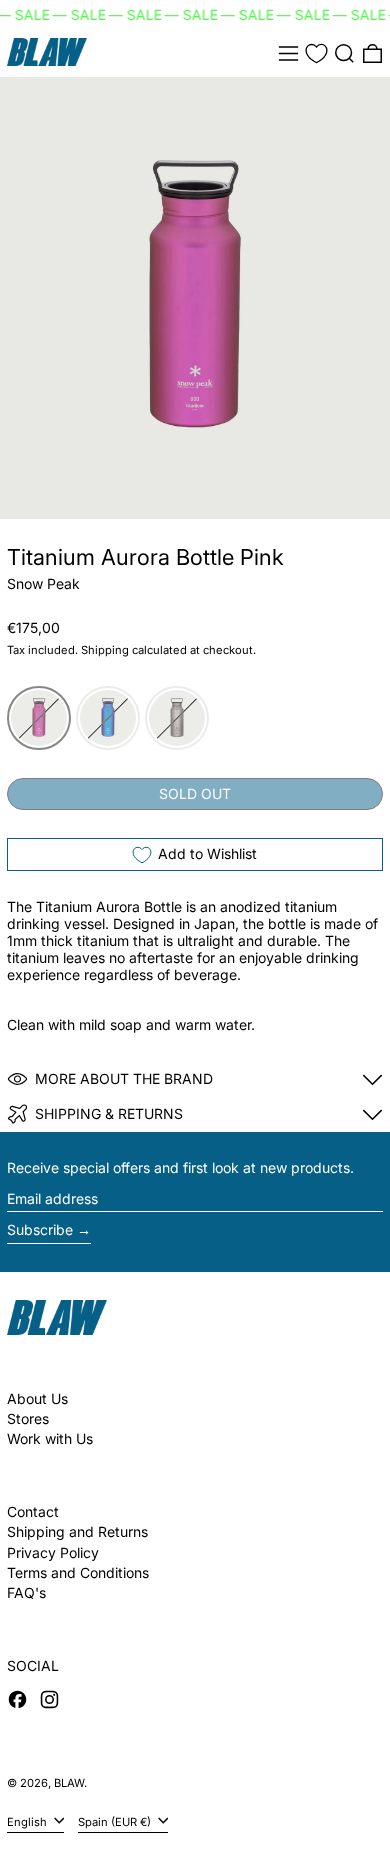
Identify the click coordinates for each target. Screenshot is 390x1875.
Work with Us (50, 1438)
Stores (28, 1418)
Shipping (105, 650)
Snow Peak (43, 583)
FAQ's (26, 1592)
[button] (344, 53)
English (28, 1821)
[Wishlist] (316, 53)
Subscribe (40, 1229)
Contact (33, 1511)
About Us (37, 1398)
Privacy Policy (53, 1552)
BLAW (69, 1783)
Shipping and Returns (77, 1531)
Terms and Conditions (78, 1572)
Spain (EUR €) (116, 1821)
